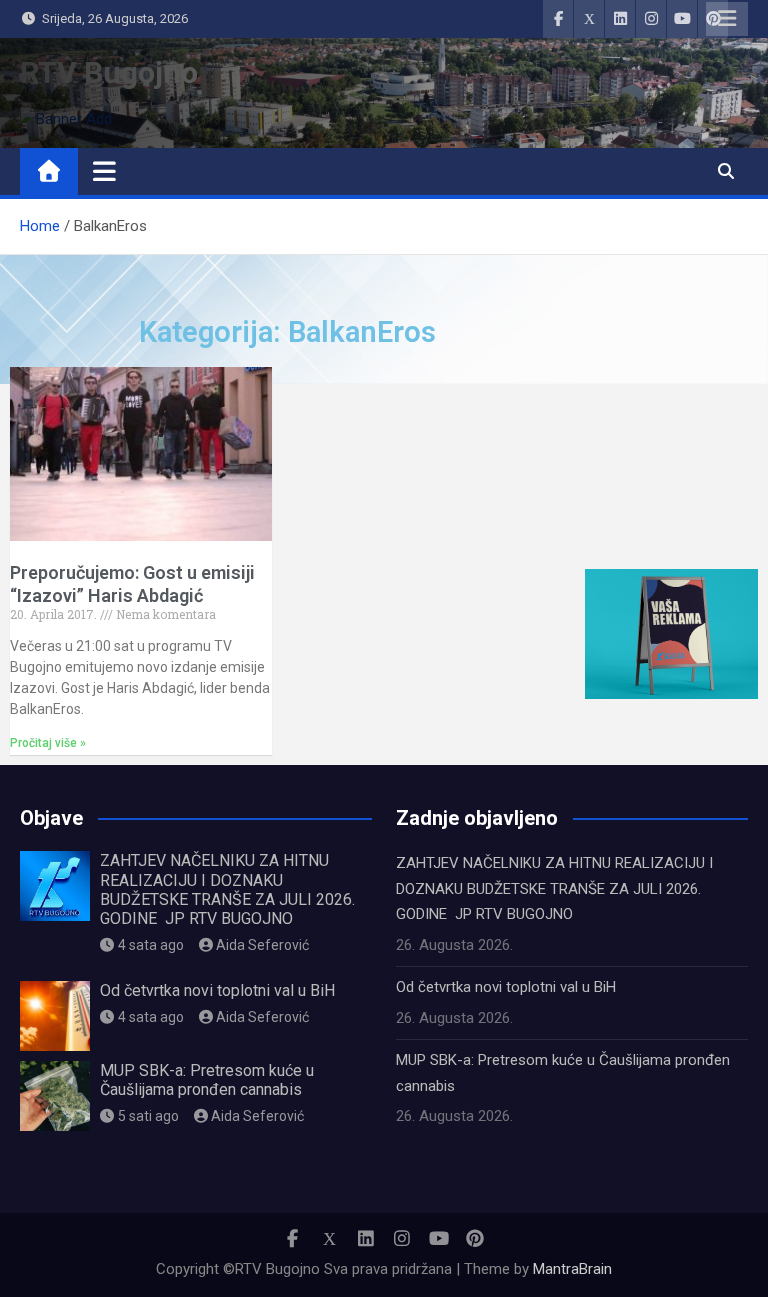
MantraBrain (572, 1269)
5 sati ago (148, 1116)
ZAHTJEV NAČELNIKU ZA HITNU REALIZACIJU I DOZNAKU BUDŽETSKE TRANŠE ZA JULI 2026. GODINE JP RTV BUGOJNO (227, 889)
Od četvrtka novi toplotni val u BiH (217, 990)
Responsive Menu (727, 19)
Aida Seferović (262, 945)
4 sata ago (151, 945)
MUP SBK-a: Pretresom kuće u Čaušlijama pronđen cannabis (207, 1080)
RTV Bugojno (109, 72)
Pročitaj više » (48, 743)
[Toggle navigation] (104, 171)
